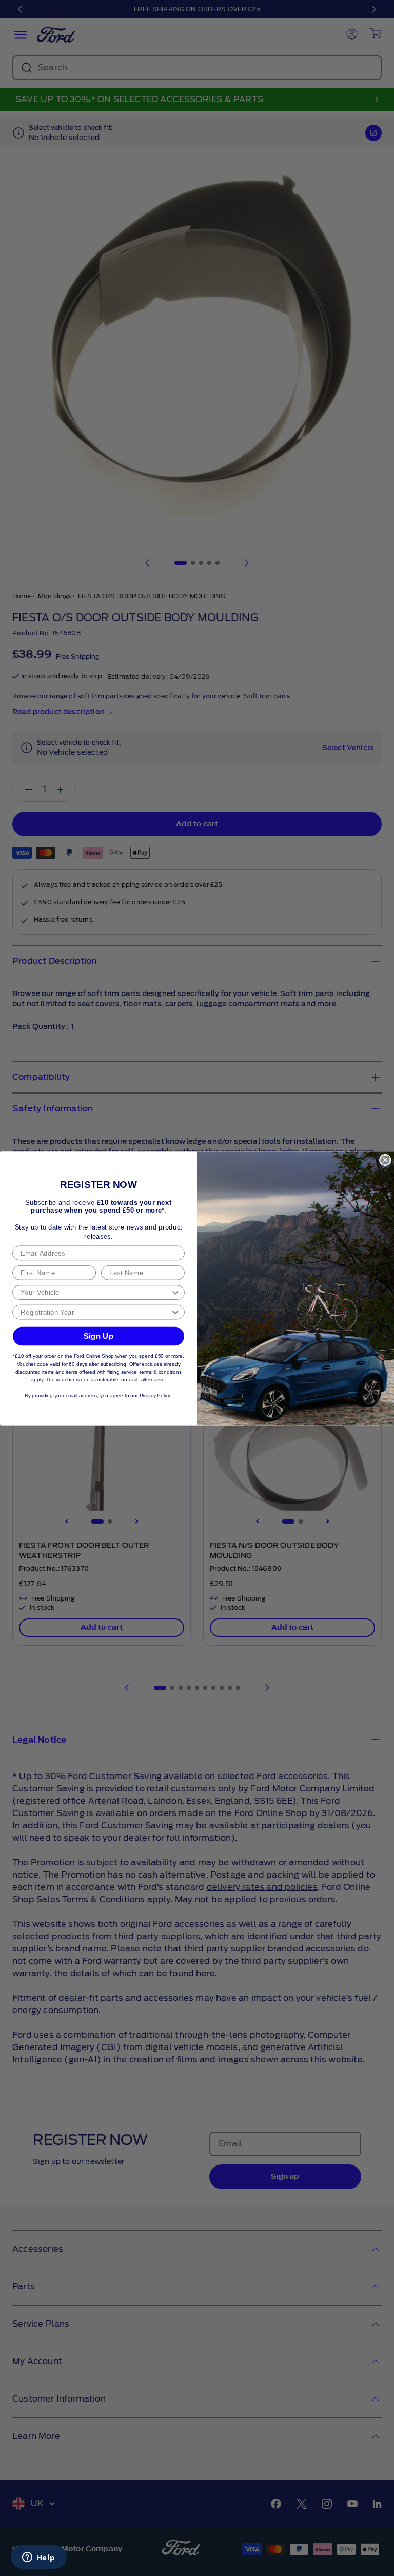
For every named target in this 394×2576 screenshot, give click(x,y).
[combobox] (95, 1292)
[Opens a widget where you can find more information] (38, 2558)
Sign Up (99, 1336)
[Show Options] (175, 1292)
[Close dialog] (385, 1159)
